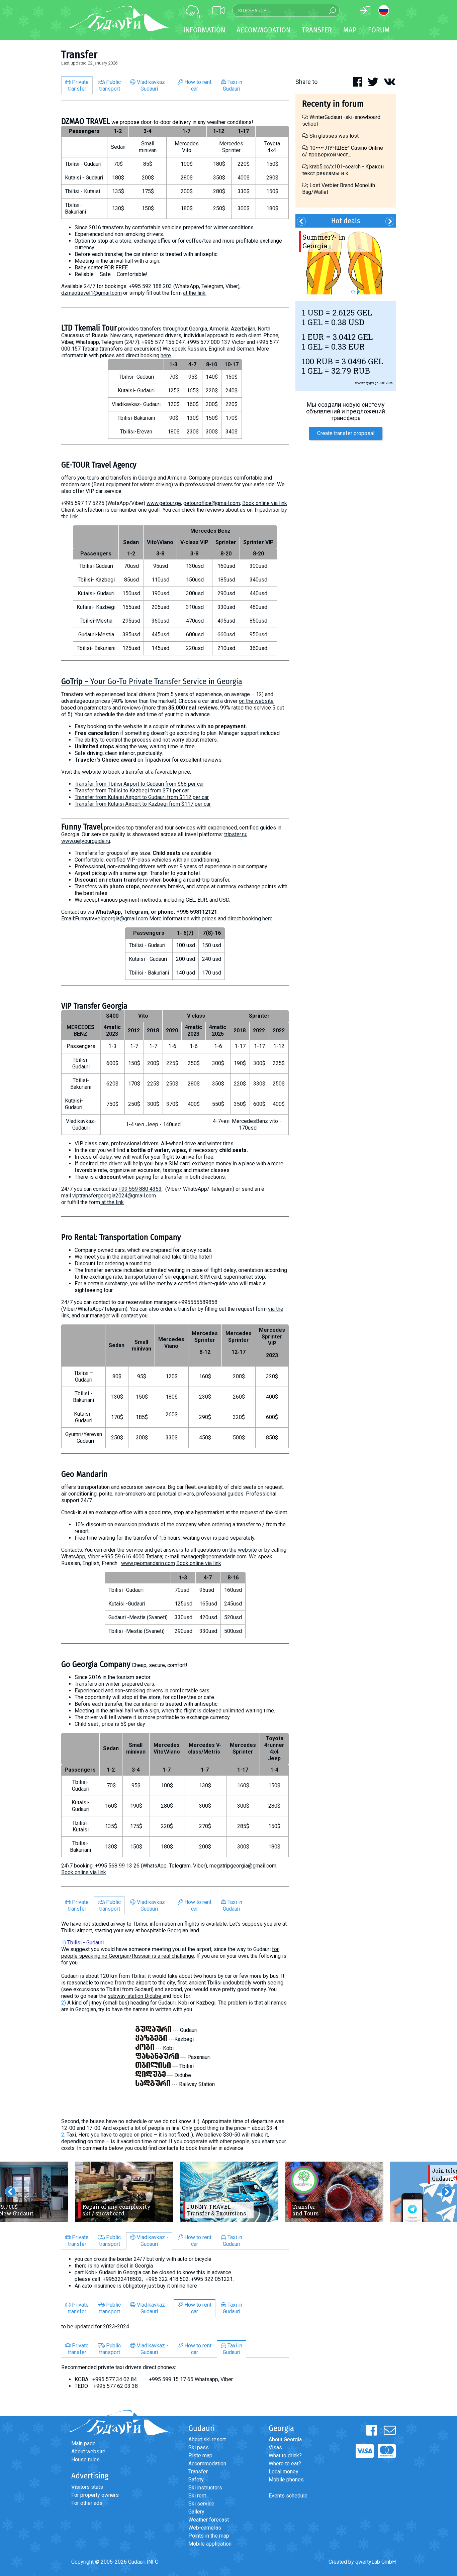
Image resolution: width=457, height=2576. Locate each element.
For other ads (87, 2503)
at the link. (195, 293)
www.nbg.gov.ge (367, 383)
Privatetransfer (78, 85)
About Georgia (285, 2439)
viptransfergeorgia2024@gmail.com (114, 1196)
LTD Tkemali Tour (89, 328)
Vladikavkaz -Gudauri (152, 85)
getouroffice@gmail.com (212, 503)
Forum (379, 30)
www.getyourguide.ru (86, 841)
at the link (112, 1202)
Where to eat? (285, 2464)
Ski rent (197, 2496)
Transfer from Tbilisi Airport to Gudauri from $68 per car (139, 784)
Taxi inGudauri (233, 85)
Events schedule (288, 2496)
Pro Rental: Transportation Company (121, 1237)
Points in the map (209, 2536)
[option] (124, 2192)
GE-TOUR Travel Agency (99, 465)
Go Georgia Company (96, 1664)
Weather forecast (209, 2520)
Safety (196, 2480)
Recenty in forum (333, 104)
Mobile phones (286, 2480)
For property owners (95, 2495)
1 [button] (353, 292)
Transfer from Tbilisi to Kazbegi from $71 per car (132, 791)
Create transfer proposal (346, 433)
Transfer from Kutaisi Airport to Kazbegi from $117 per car (143, 804)
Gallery (196, 2512)
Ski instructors (205, 2488)
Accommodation (207, 2464)
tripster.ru (235, 834)
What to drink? (285, 2456)
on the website (256, 701)
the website (87, 772)
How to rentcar (197, 85)
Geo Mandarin (84, 1474)
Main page (83, 2443)
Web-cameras (205, 2528)
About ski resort (207, 2439)
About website (88, 2452)
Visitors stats (87, 2487)
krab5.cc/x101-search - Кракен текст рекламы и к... (343, 170)
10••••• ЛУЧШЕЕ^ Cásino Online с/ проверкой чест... (343, 151)
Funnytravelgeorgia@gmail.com (111, 919)
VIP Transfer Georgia (94, 1006)
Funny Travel (82, 827)
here (166, 355)
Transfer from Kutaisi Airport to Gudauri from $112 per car (142, 797)
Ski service (201, 2504)
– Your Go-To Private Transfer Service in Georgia (152, 681)
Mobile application (210, 2544)
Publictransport (110, 85)
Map (350, 30)
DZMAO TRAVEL (86, 121)
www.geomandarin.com (148, 1563)
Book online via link (265, 503)
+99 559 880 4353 (140, 1189)
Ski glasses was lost (333, 136)
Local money (284, 2472)
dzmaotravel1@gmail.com (92, 293)
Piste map (200, 2456)
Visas (275, 2448)
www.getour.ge (164, 503)
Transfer (198, 2472)
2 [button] (358, 292)
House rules (85, 2460)
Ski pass (199, 2448)
